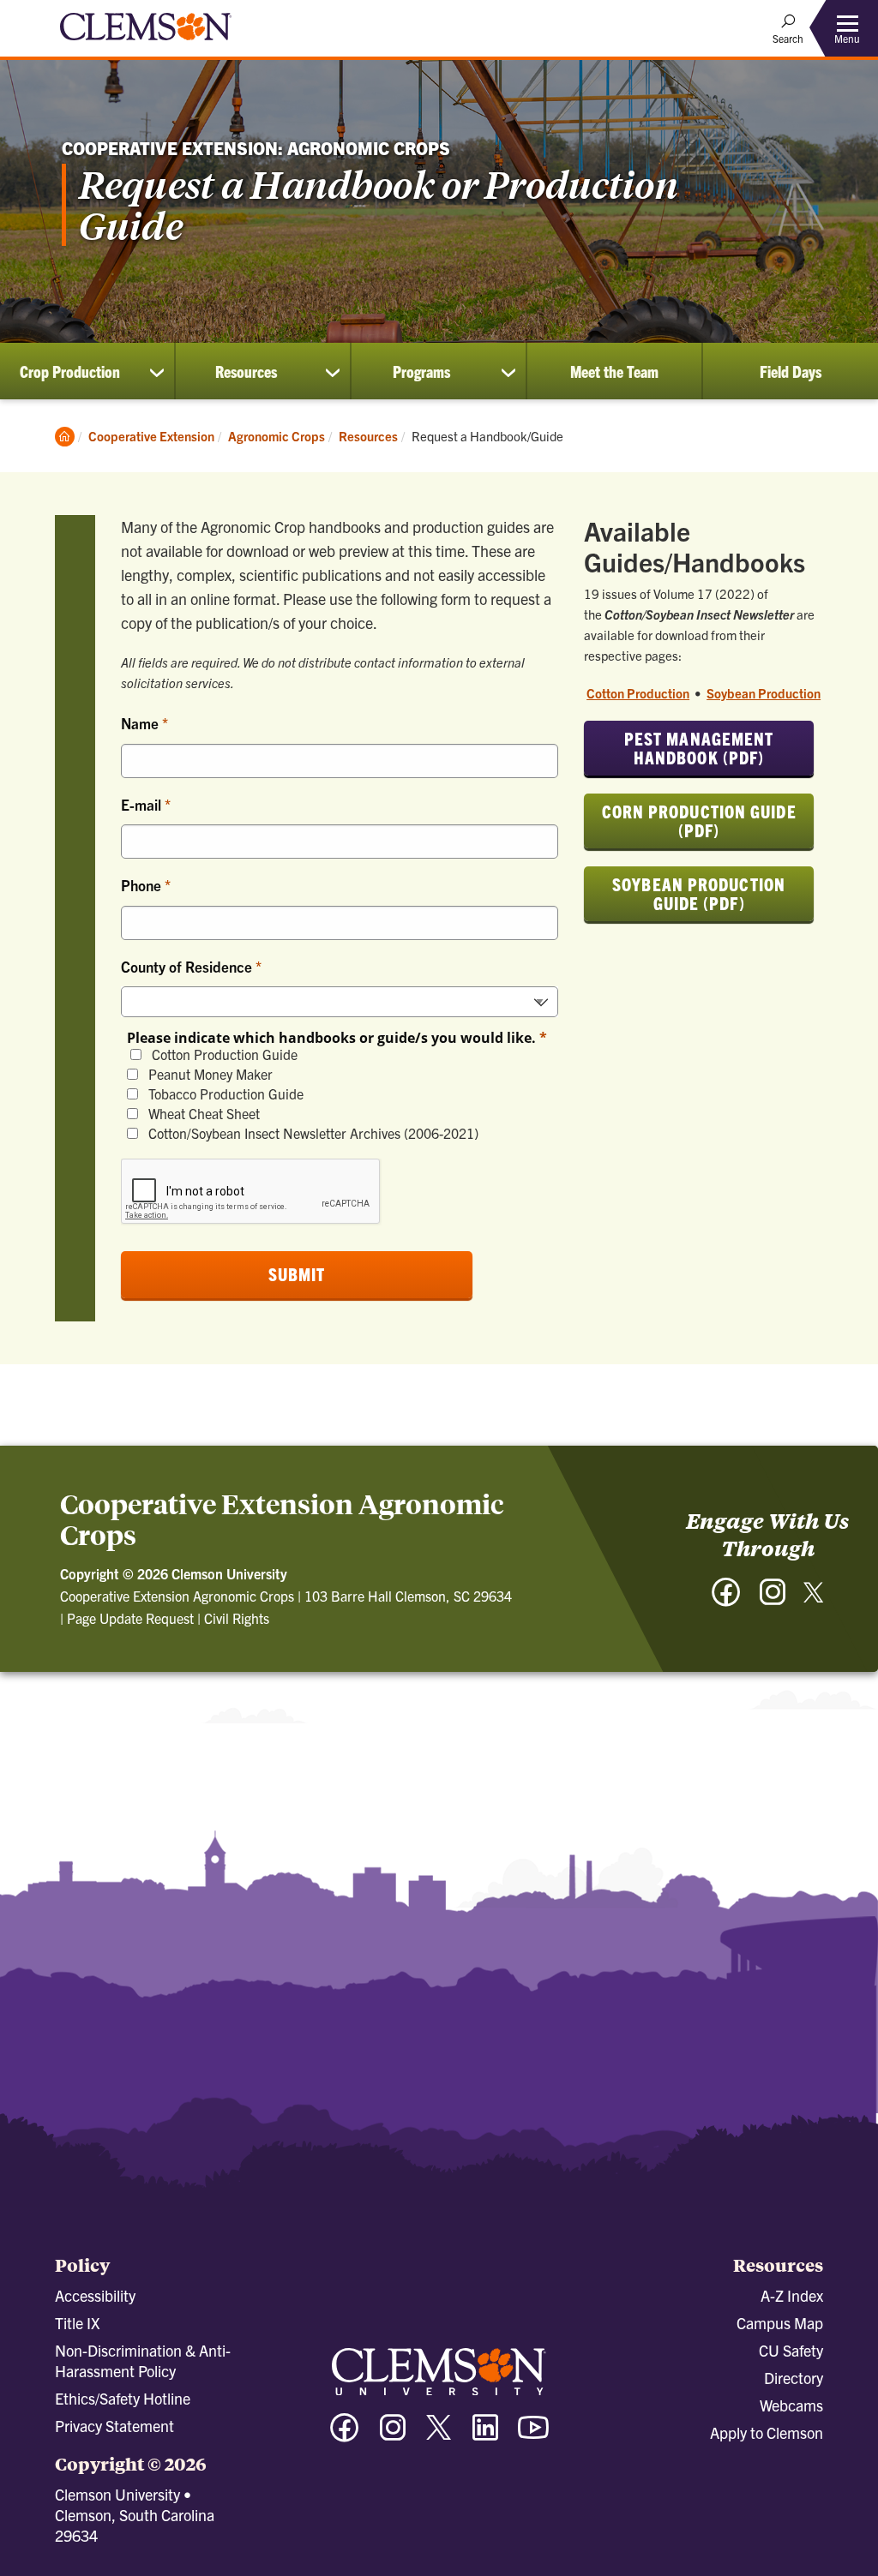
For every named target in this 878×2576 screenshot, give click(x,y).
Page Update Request (130, 1618)
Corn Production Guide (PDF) (699, 821)
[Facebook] (726, 1600)
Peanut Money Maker (209, 1074)
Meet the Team (614, 371)
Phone (143, 885)
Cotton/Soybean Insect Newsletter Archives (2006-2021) (312, 1133)
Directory (794, 2378)
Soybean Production (764, 693)
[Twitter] (814, 1599)
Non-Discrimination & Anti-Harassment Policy (143, 2360)
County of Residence (188, 966)
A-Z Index (792, 2295)
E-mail (143, 804)
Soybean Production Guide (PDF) (699, 893)
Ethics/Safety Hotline (123, 2398)
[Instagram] (773, 1600)
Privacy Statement (114, 2426)
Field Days (791, 371)
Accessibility (95, 2295)
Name (141, 723)
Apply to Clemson (767, 2432)
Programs (421, 371)
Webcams (791, 2405)
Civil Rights (237, 1618)
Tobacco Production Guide (224, 1094)
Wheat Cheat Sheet (202, 1114)
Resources (246, 371)
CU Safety (791, 2350)
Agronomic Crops (277, 436)
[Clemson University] (146, 43)
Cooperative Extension (151, 436)
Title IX (77, 2323)
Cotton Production (638, 693)
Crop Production (70, 371)
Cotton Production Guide (223, 1054)
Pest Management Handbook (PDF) (699, 748)
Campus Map (780, 2323)
